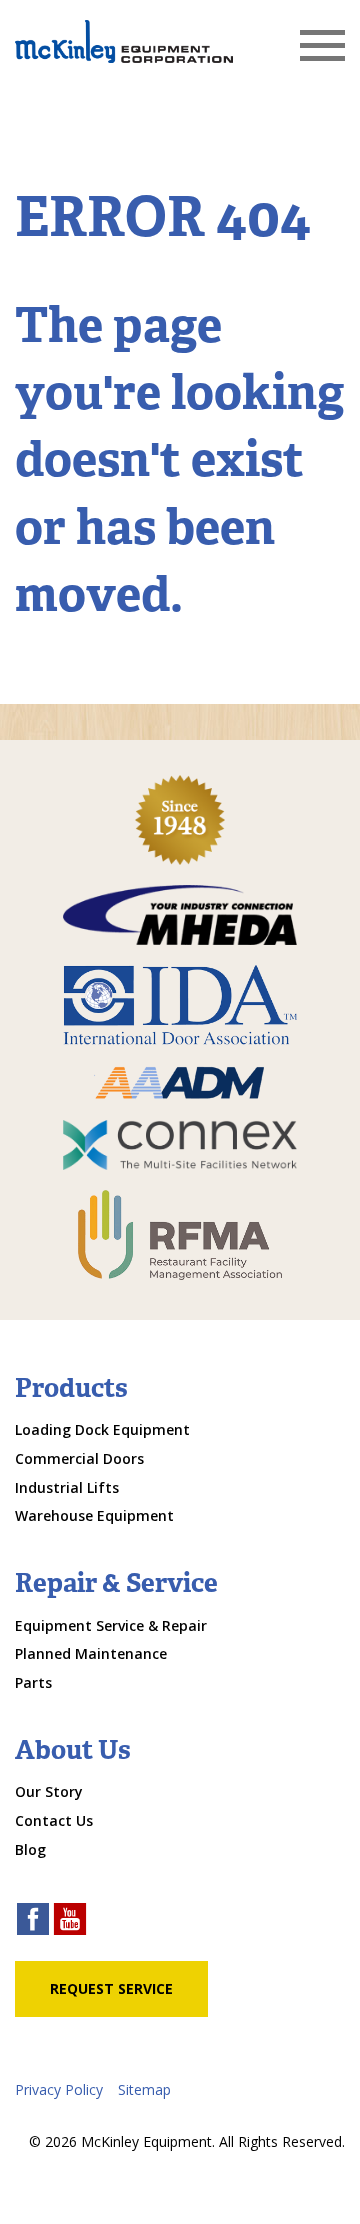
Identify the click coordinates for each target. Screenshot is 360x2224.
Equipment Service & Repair (111, 1625)
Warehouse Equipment (94, 1515)
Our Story (49, 1791)
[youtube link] (70, 1921)
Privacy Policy (59, 2089)
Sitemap (144, 2089)
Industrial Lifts (67, 1487)
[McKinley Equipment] (124, 41)
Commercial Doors (79, 1458)
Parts (33, 1682)
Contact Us (54, 1820)
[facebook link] (33, 1921)
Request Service (111, 1988)
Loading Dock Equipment (102, 1429)
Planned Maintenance (91, 1653)
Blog (30, 1849)
